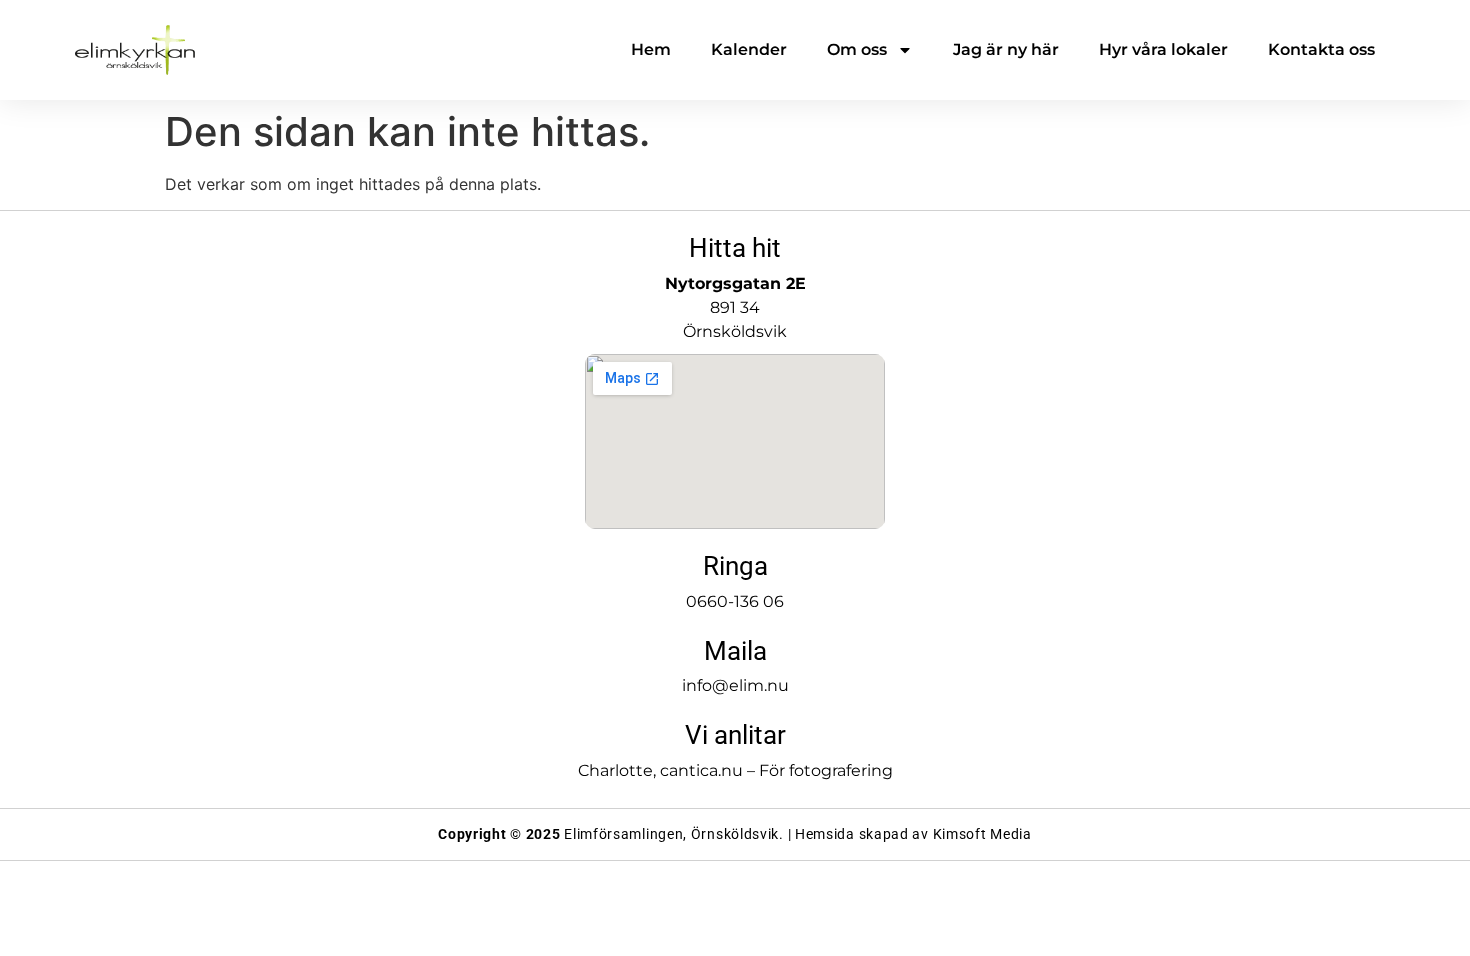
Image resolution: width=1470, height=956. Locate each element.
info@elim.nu (735, 685)
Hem (651, 49)
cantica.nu (701, 770)
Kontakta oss (1321, 49)
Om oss (857, 49)
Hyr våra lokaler (1163, 49)
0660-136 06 (735, 601)
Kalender (749, 49)
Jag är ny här (1006, 49)
